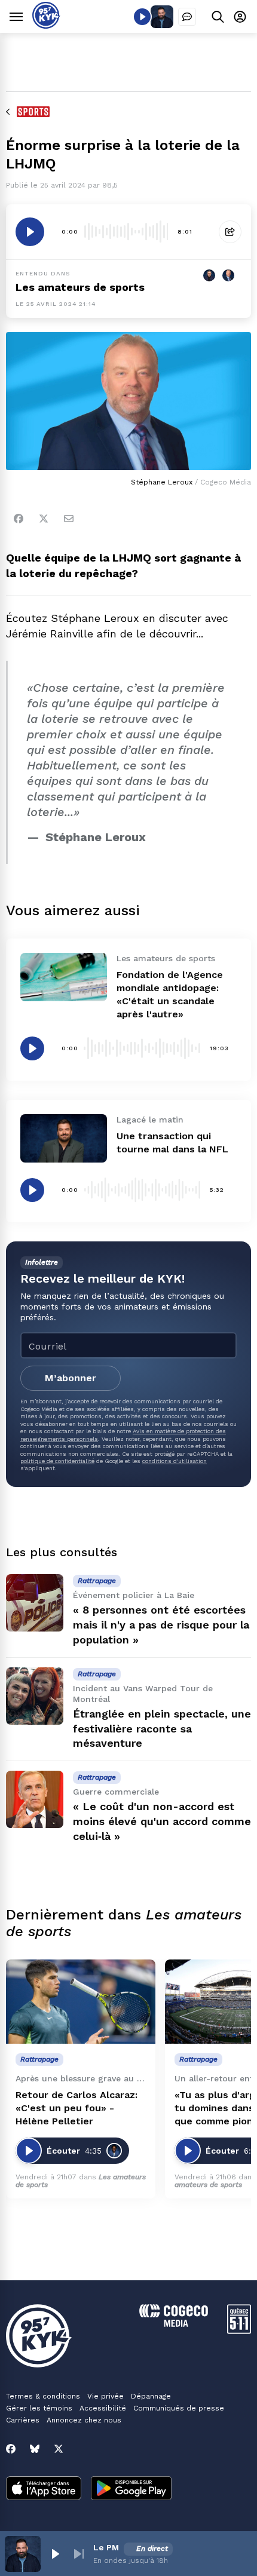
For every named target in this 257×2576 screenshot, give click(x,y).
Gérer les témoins (39, 2408)
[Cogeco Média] (174, 2324)
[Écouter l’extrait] (30, 232)
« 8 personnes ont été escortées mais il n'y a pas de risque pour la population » (161, 1625)
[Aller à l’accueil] (46, 25)
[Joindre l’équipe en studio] (187, 17)
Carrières (23, 2420)
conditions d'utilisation (175, 1461)
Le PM (106, 2547)
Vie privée (105, 2396)
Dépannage (151, 2396)
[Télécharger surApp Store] (44, 2489)
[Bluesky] (35, 2449)
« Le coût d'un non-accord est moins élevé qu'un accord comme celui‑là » (162, 1821)
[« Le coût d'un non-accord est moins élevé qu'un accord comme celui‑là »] (35, 1799)
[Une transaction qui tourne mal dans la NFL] (64, 1138)
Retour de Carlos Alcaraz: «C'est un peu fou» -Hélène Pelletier (77, 2108)
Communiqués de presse (179, 2408)
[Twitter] (44, 519)
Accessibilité (103, 2408)
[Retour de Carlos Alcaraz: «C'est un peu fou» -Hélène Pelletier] (81, 2002)
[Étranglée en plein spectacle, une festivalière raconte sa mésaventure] (35, 1696)
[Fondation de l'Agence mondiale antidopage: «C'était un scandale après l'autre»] (64, 977)
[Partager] (230, 232)
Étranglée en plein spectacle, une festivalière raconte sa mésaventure (162, 1729)
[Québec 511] (239, 2331)
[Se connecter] (240, 16)
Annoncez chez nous (84, 2420)
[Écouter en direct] (142, 17)
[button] (55, 2554)
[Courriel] (69, 519)
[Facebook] (19, 519)
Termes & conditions (43, 2396)
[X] (59, 2449)
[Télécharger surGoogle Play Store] (131, 2489)
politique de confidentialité (57, 1461)
